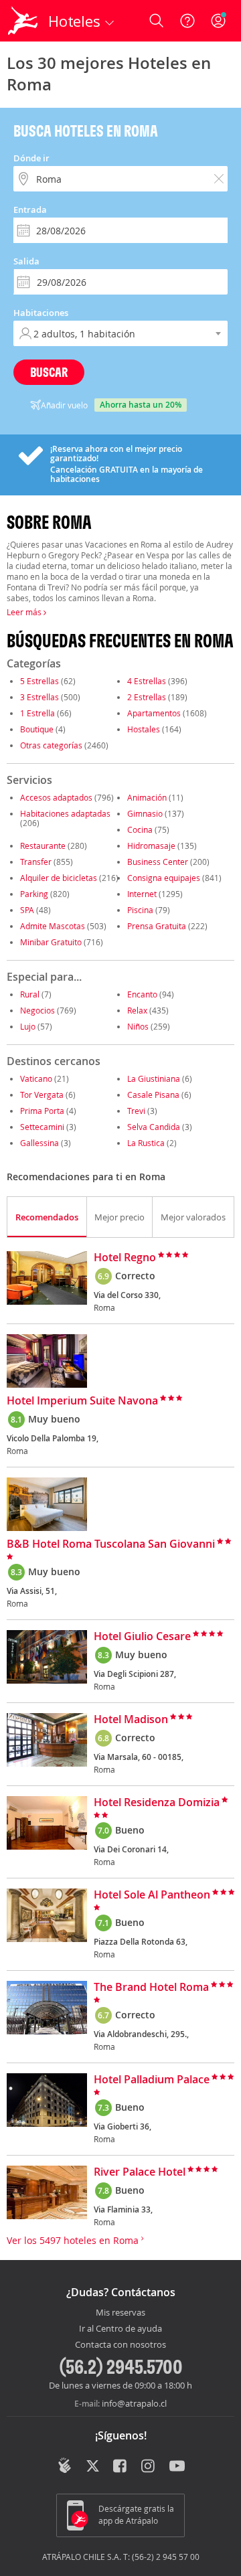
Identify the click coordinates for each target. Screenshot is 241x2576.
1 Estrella (37, 713)
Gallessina (39, 1143)
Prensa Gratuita (157, 926)
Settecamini (42, 1127)
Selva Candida (155, 1127)
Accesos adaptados (56, 797)
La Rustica (146, 1143)
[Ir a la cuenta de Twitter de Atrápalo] (93, 2467)
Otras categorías (51, 745)
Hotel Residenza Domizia (157, 1803)
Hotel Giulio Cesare (142, 1637)
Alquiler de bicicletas (59, 878)
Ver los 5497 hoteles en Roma (74, 2240)
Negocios (37, 1010)
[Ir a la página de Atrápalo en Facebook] (121, 2467)
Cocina (140, 829)
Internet (142, 894)
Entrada (30, 210)
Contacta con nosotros (120, 2345)
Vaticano (36, 1078)
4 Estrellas (147, 681)
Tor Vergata (42, 1095)
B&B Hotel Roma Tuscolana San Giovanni (111, 1544)
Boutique (37, 729)
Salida (26, 261)
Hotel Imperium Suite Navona (82, 1401)
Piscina (140, 910)
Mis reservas (120, 2313)
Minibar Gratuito (51, 942)
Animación (147, 797)
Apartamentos (154, 713)
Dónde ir (31, 158)
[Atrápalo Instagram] (149, 2467)
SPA (27, 910)
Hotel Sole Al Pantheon (152, 1895)
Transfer (36, 862)
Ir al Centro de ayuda (120, 2329)
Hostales (144, 729)
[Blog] (65, 2466)
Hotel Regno (125, 1258)
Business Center (158, 862)
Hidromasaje (151, 846)
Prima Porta (42, 1111)
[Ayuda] (187, 21)
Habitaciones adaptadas (65, 813)
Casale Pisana (153, 1095)
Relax (137, 1010)
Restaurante (43, 846)
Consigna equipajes (164, 878)
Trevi (136, 1111)
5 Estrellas (39, 681)
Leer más (25, 612)
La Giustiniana (154, 1078)
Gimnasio (145, 813)
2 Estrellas (147, 697)
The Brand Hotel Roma (151, 1988)
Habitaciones (41, 313)
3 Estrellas (39, 697)
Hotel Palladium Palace (152, 2080)
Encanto (142, 994)
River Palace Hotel (140, 2172)
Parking (34, 894)
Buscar (49, 372)
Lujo (28, 1026)
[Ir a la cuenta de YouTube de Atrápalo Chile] (177, 2467)
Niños (138, 1026)
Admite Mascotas (53, 926)
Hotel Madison (131, 1720)
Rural (30, 994)
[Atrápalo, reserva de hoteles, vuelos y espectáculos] (23, 21)
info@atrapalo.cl (134, 2403)
